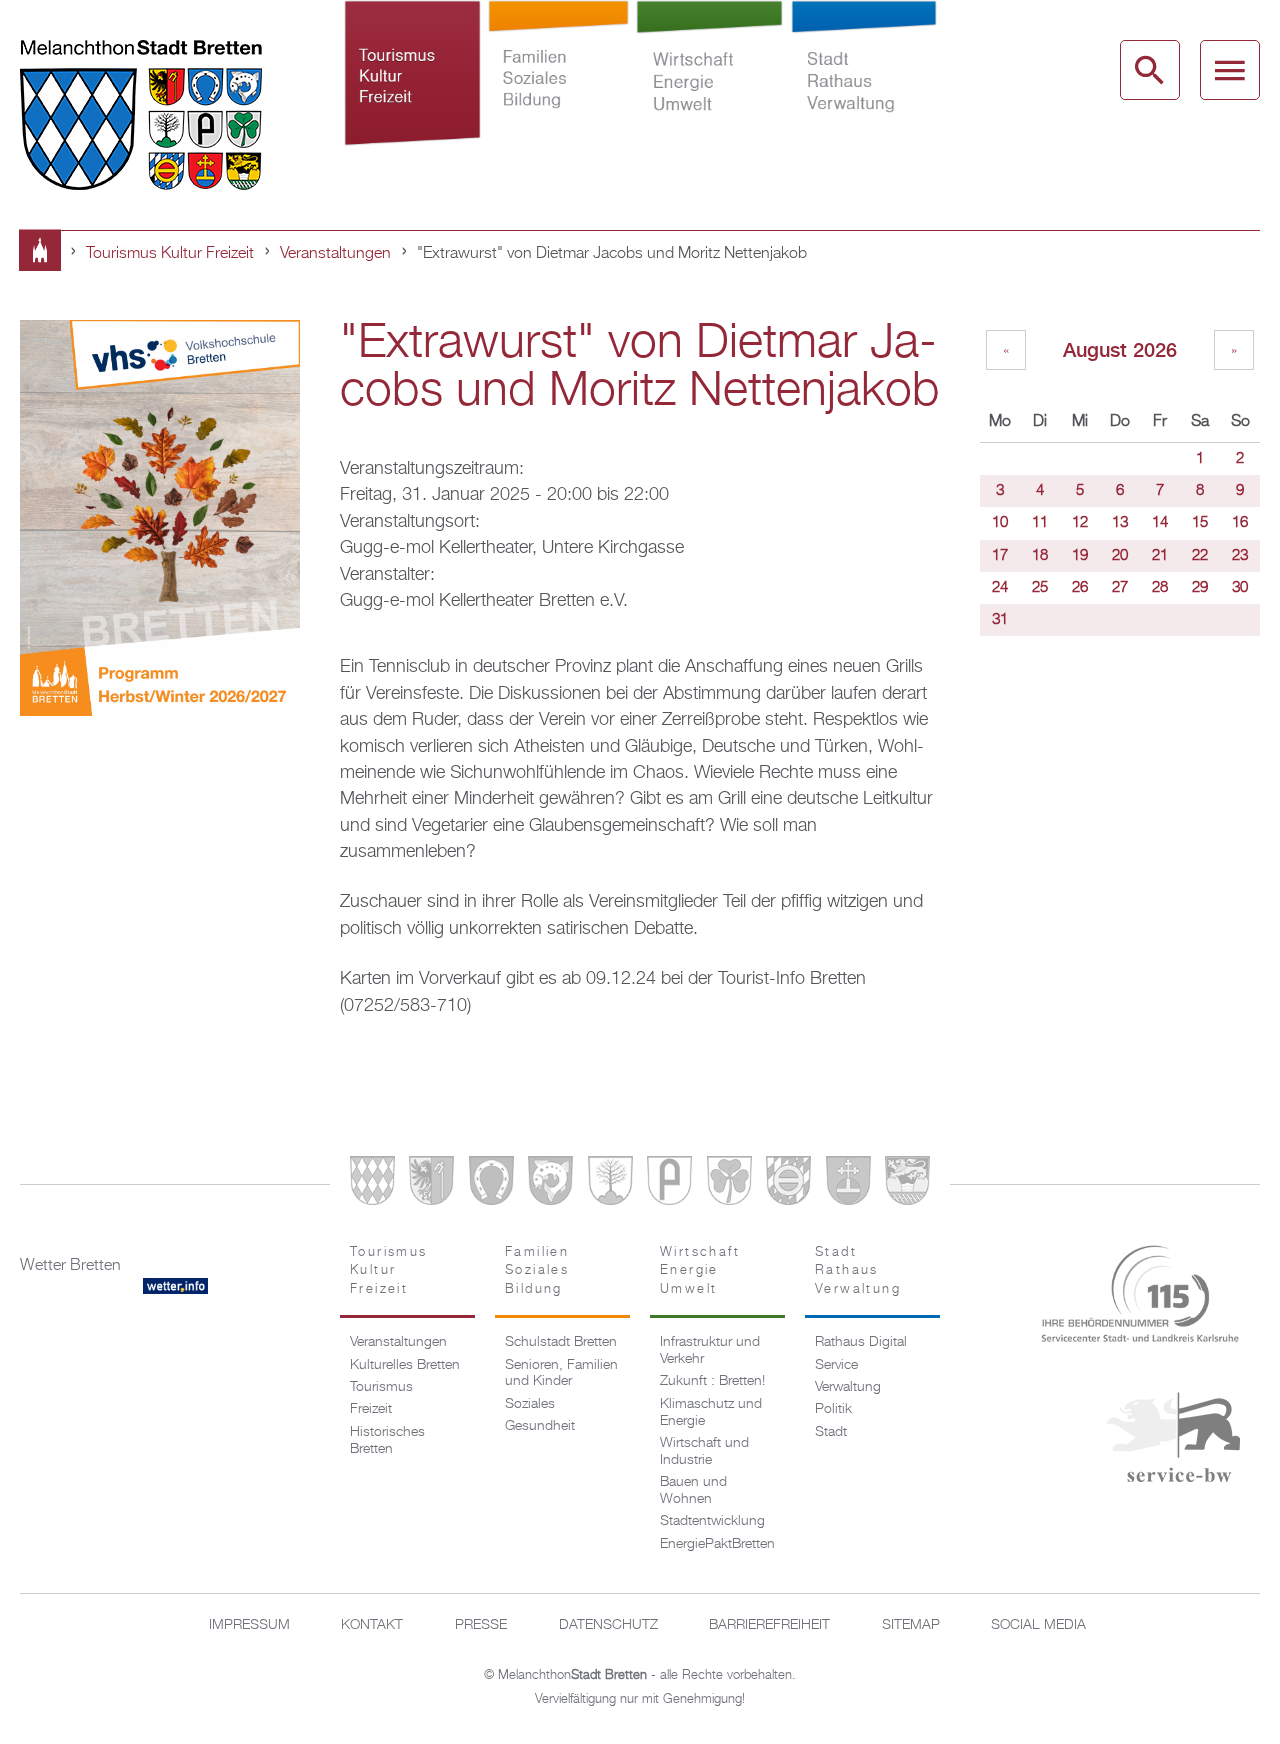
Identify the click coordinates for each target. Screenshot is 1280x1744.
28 (1160, 588)
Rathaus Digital (861, 1342)
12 (1080, 523)
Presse (481, 1625)
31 (1000, 620)
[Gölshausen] (669, 1184)
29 (1200, 588)
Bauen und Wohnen (693, 1490)
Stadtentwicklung (712, 1521)
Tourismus (381, 1387)
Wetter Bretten (70, 1266)
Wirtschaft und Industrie (704, 1451)
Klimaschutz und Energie (711, 1412)
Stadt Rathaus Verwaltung (863, 84)
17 (1000, 556)
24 (1000, 588)
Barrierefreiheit (769, 1625)
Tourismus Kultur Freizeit (412, 84)
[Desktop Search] (1150, 70)
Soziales (530, 1404)
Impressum (249, 1625)
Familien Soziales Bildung (558, 84)
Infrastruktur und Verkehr (710, 1350)
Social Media (1038, 1625)
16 (1240, 523)
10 (1000, 523)
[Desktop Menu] (1230, 70)
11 (1040, 523)
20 (1120, 556)
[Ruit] (848, 1184)
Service (836, 1365)
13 (1120, 523)
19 (1080, 556)
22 (1200, 556)
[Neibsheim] (729, 1184)
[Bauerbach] (431, 1184)
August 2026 (1120, 349)
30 (1240, 588)
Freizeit (371, 1409)
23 (1240, 556)
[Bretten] (372, 1184)
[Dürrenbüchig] (610, 1184)
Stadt (831, 1432)
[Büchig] (491, 1184)
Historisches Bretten (387, 1440)
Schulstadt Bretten (561, 1342)
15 (1200, 523)
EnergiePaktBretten (717, 1544)
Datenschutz (608, 1625)
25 (1040, 588)
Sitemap (911, 1625)
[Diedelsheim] (550, 1184)
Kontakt (372, 1625)
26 (1080, 588)
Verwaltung (848, 1387)
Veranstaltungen (335, 254)
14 (1160, 523)
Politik (833, 1409)
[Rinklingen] (788, 1184)
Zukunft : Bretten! (712, 1381)
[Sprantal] (907, 1184)
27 (1120, 588)
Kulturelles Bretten (405, 1365)
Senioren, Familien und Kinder (561, 1373)
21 (1160, 556)
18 (1040, 556)
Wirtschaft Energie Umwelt (709, 84)
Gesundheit (540, 1426)
